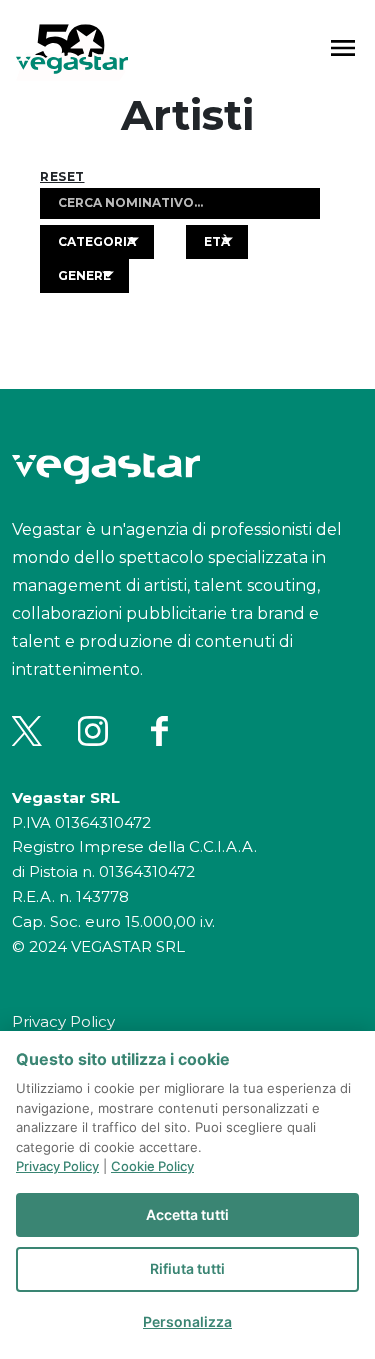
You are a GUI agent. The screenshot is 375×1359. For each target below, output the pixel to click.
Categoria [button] (97, 241)
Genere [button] (84, 275)
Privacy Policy (63, 1021)
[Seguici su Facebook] (159, 731)
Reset (62, 177)
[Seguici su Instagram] (93, 731)
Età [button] (217, 241)
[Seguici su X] (27, 731)
